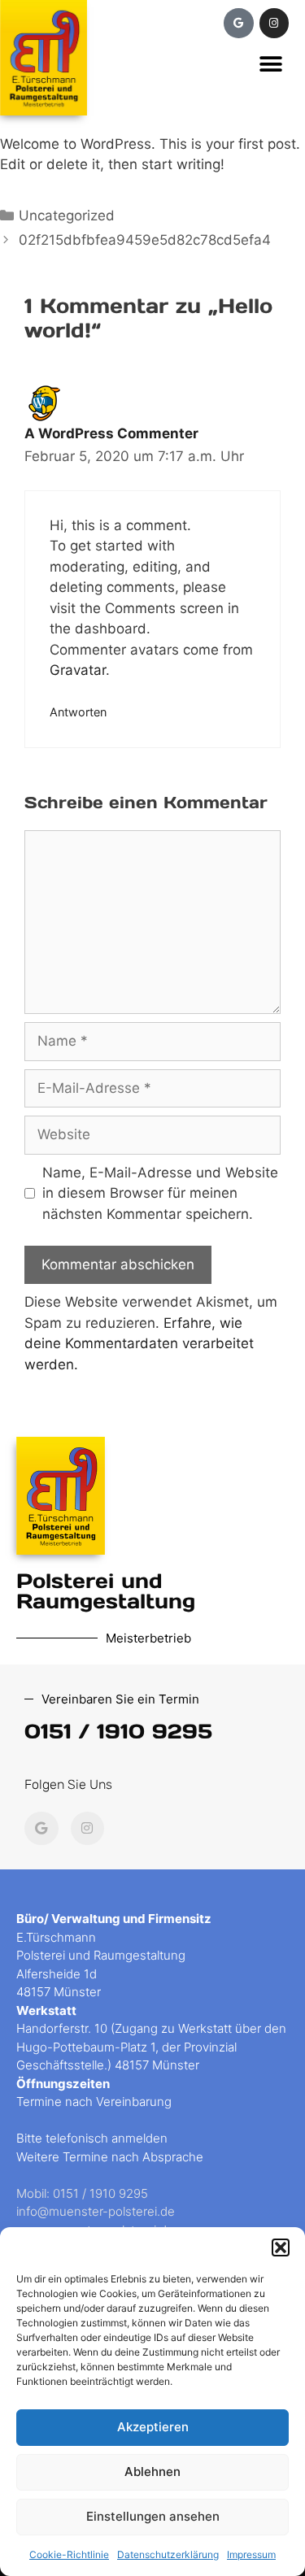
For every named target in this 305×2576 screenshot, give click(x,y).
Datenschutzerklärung (168, 2554)
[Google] (238, 23)
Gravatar (78, 670)
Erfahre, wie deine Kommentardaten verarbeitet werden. (139, 1344)
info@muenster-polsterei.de (96, 2211)
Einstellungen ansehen (153, 2516)
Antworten (78, 712)
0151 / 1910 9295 (118, 1731)
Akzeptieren (153, 2427)
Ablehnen (152, 2472)
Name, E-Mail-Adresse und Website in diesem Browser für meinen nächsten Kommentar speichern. (160, 1193)
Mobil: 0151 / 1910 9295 (82, 2193)
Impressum (251, 2554)
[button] (281, 2247)
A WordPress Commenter (111, 433)
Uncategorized (67, 215)
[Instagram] (274, 23)
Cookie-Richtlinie (69, 2554)
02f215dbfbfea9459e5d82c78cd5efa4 (145, 240)
